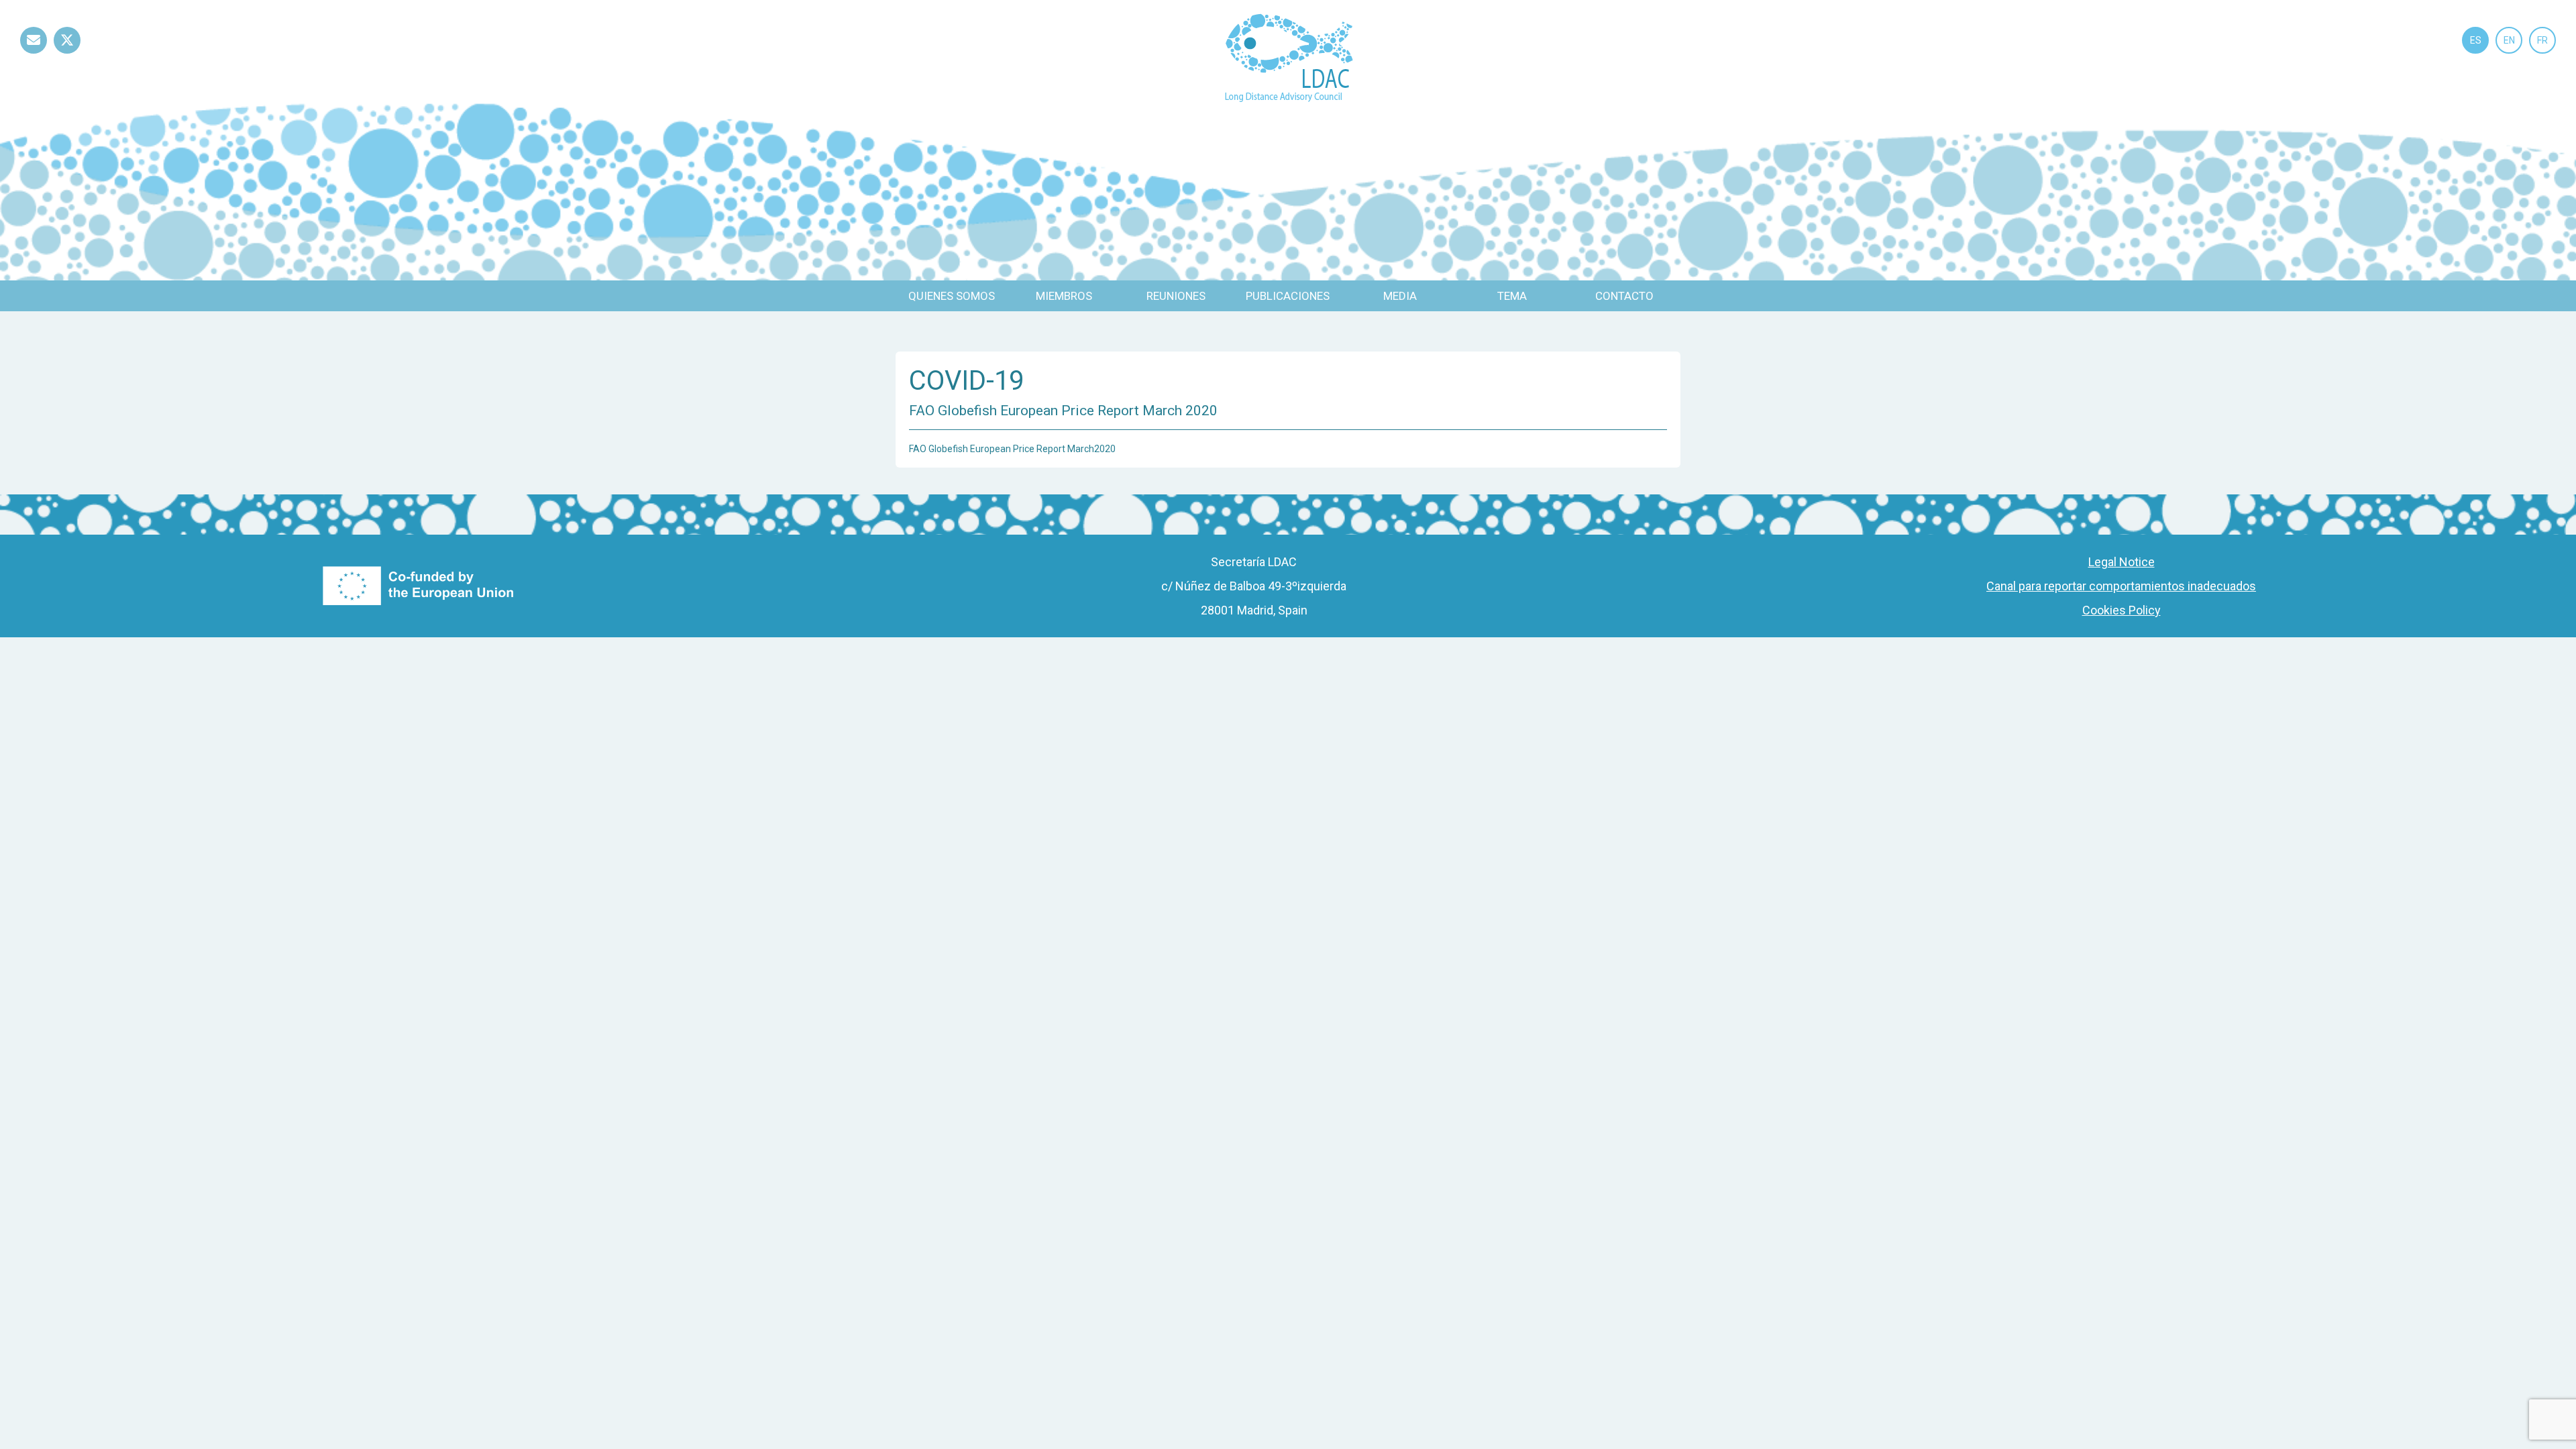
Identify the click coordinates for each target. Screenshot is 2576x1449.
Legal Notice (2122, 562)
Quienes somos (952, 296)
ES (2476, 40)
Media (1400, 296)
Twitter (67, 53)
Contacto (1624, 296)
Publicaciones (1288, 296)
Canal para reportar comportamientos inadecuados (2121, 586)
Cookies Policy (2122, 610)
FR (2542, 40)
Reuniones (1176, 296)
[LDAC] (1288, 57)
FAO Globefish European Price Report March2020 (1012, 449)
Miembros (1064, 296)
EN (2509, 40)
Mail (34, 53)
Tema (1512, 296)
